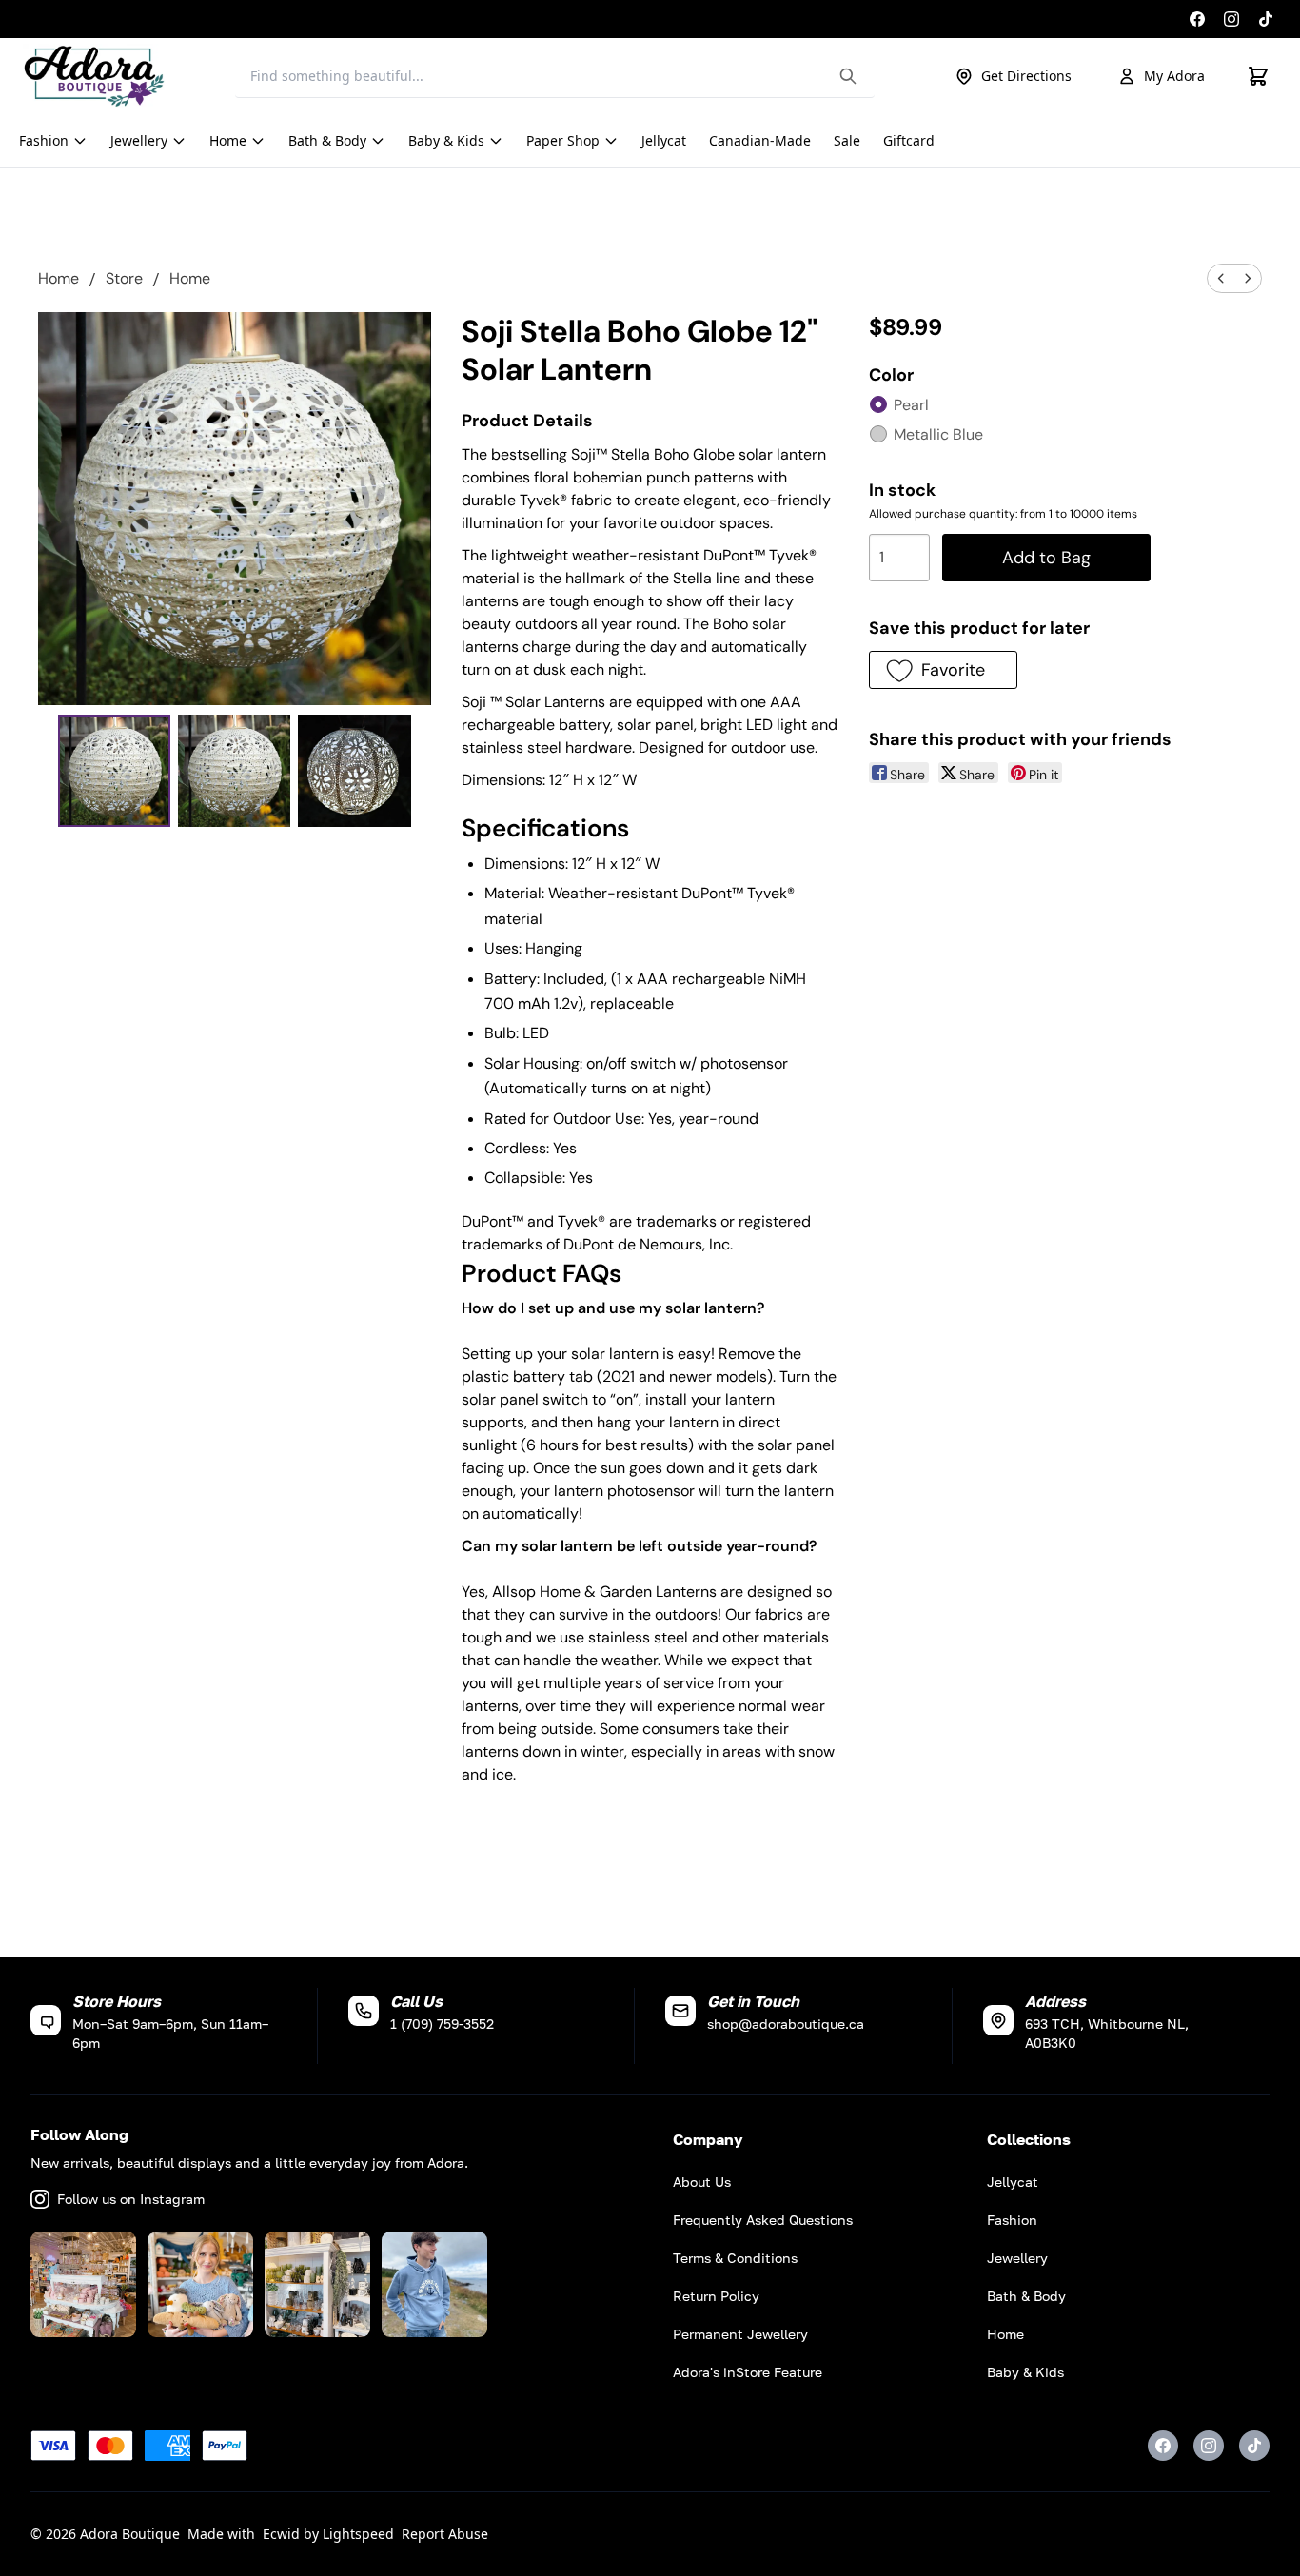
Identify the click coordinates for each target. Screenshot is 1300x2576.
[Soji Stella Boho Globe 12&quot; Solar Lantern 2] (354, 771)
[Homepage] (94, 76)
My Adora (1174, 76)
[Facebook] (1197, 19)
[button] (943, 670)
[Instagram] (1231, 19)
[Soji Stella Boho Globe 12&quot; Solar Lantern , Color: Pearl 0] (114, 771)
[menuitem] (1221, 278)
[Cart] (1258, 76)
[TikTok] (1266, 19)
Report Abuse (445, 2534)
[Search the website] (848, 76)
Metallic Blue (938, 434)
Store (124, 278)
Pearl (911, 405)
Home (59, 278)
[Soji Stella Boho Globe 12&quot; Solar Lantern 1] (234, 771)
